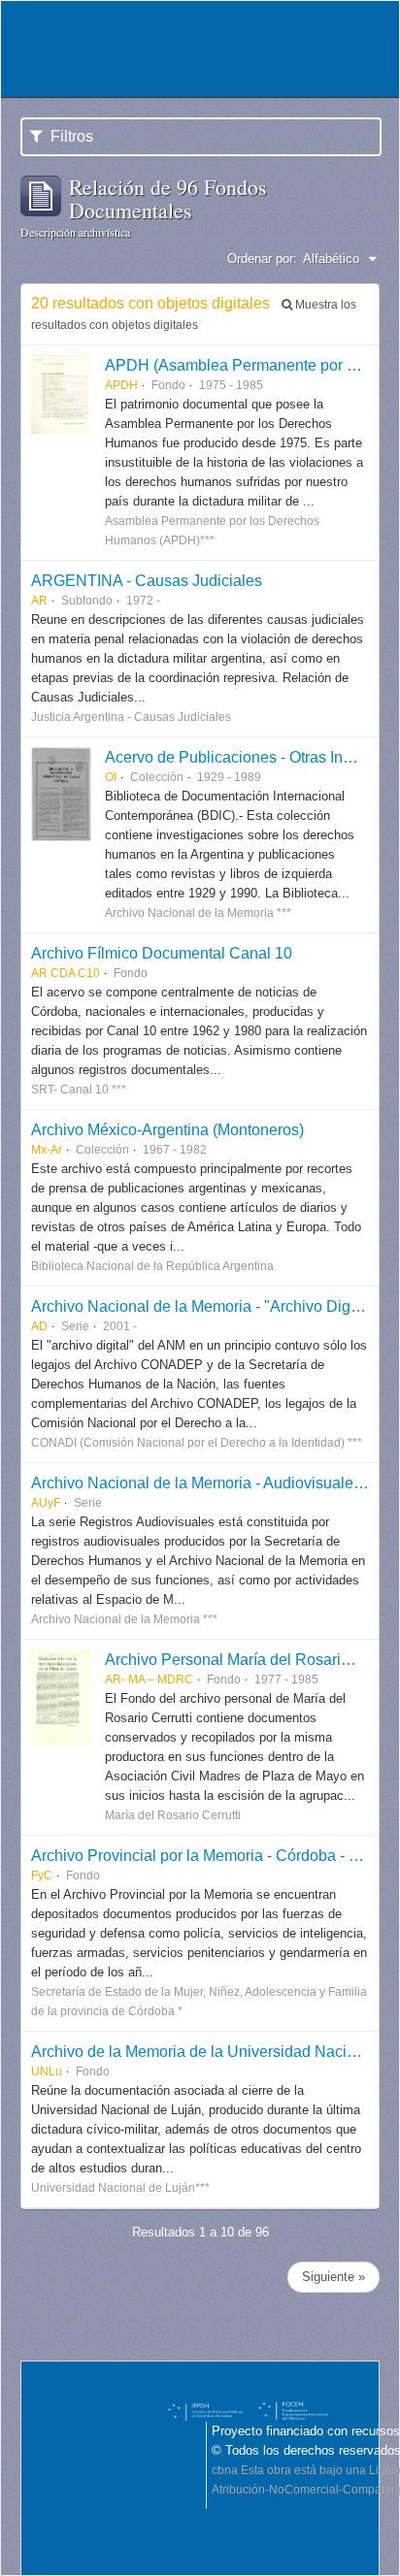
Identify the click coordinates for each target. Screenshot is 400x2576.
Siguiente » (333, 2277)
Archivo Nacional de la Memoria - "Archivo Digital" (204, 1306)
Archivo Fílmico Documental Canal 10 (162, 953)
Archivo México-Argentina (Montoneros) (167, 1129)
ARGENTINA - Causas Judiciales (147, 580)
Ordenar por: (262, 259)
